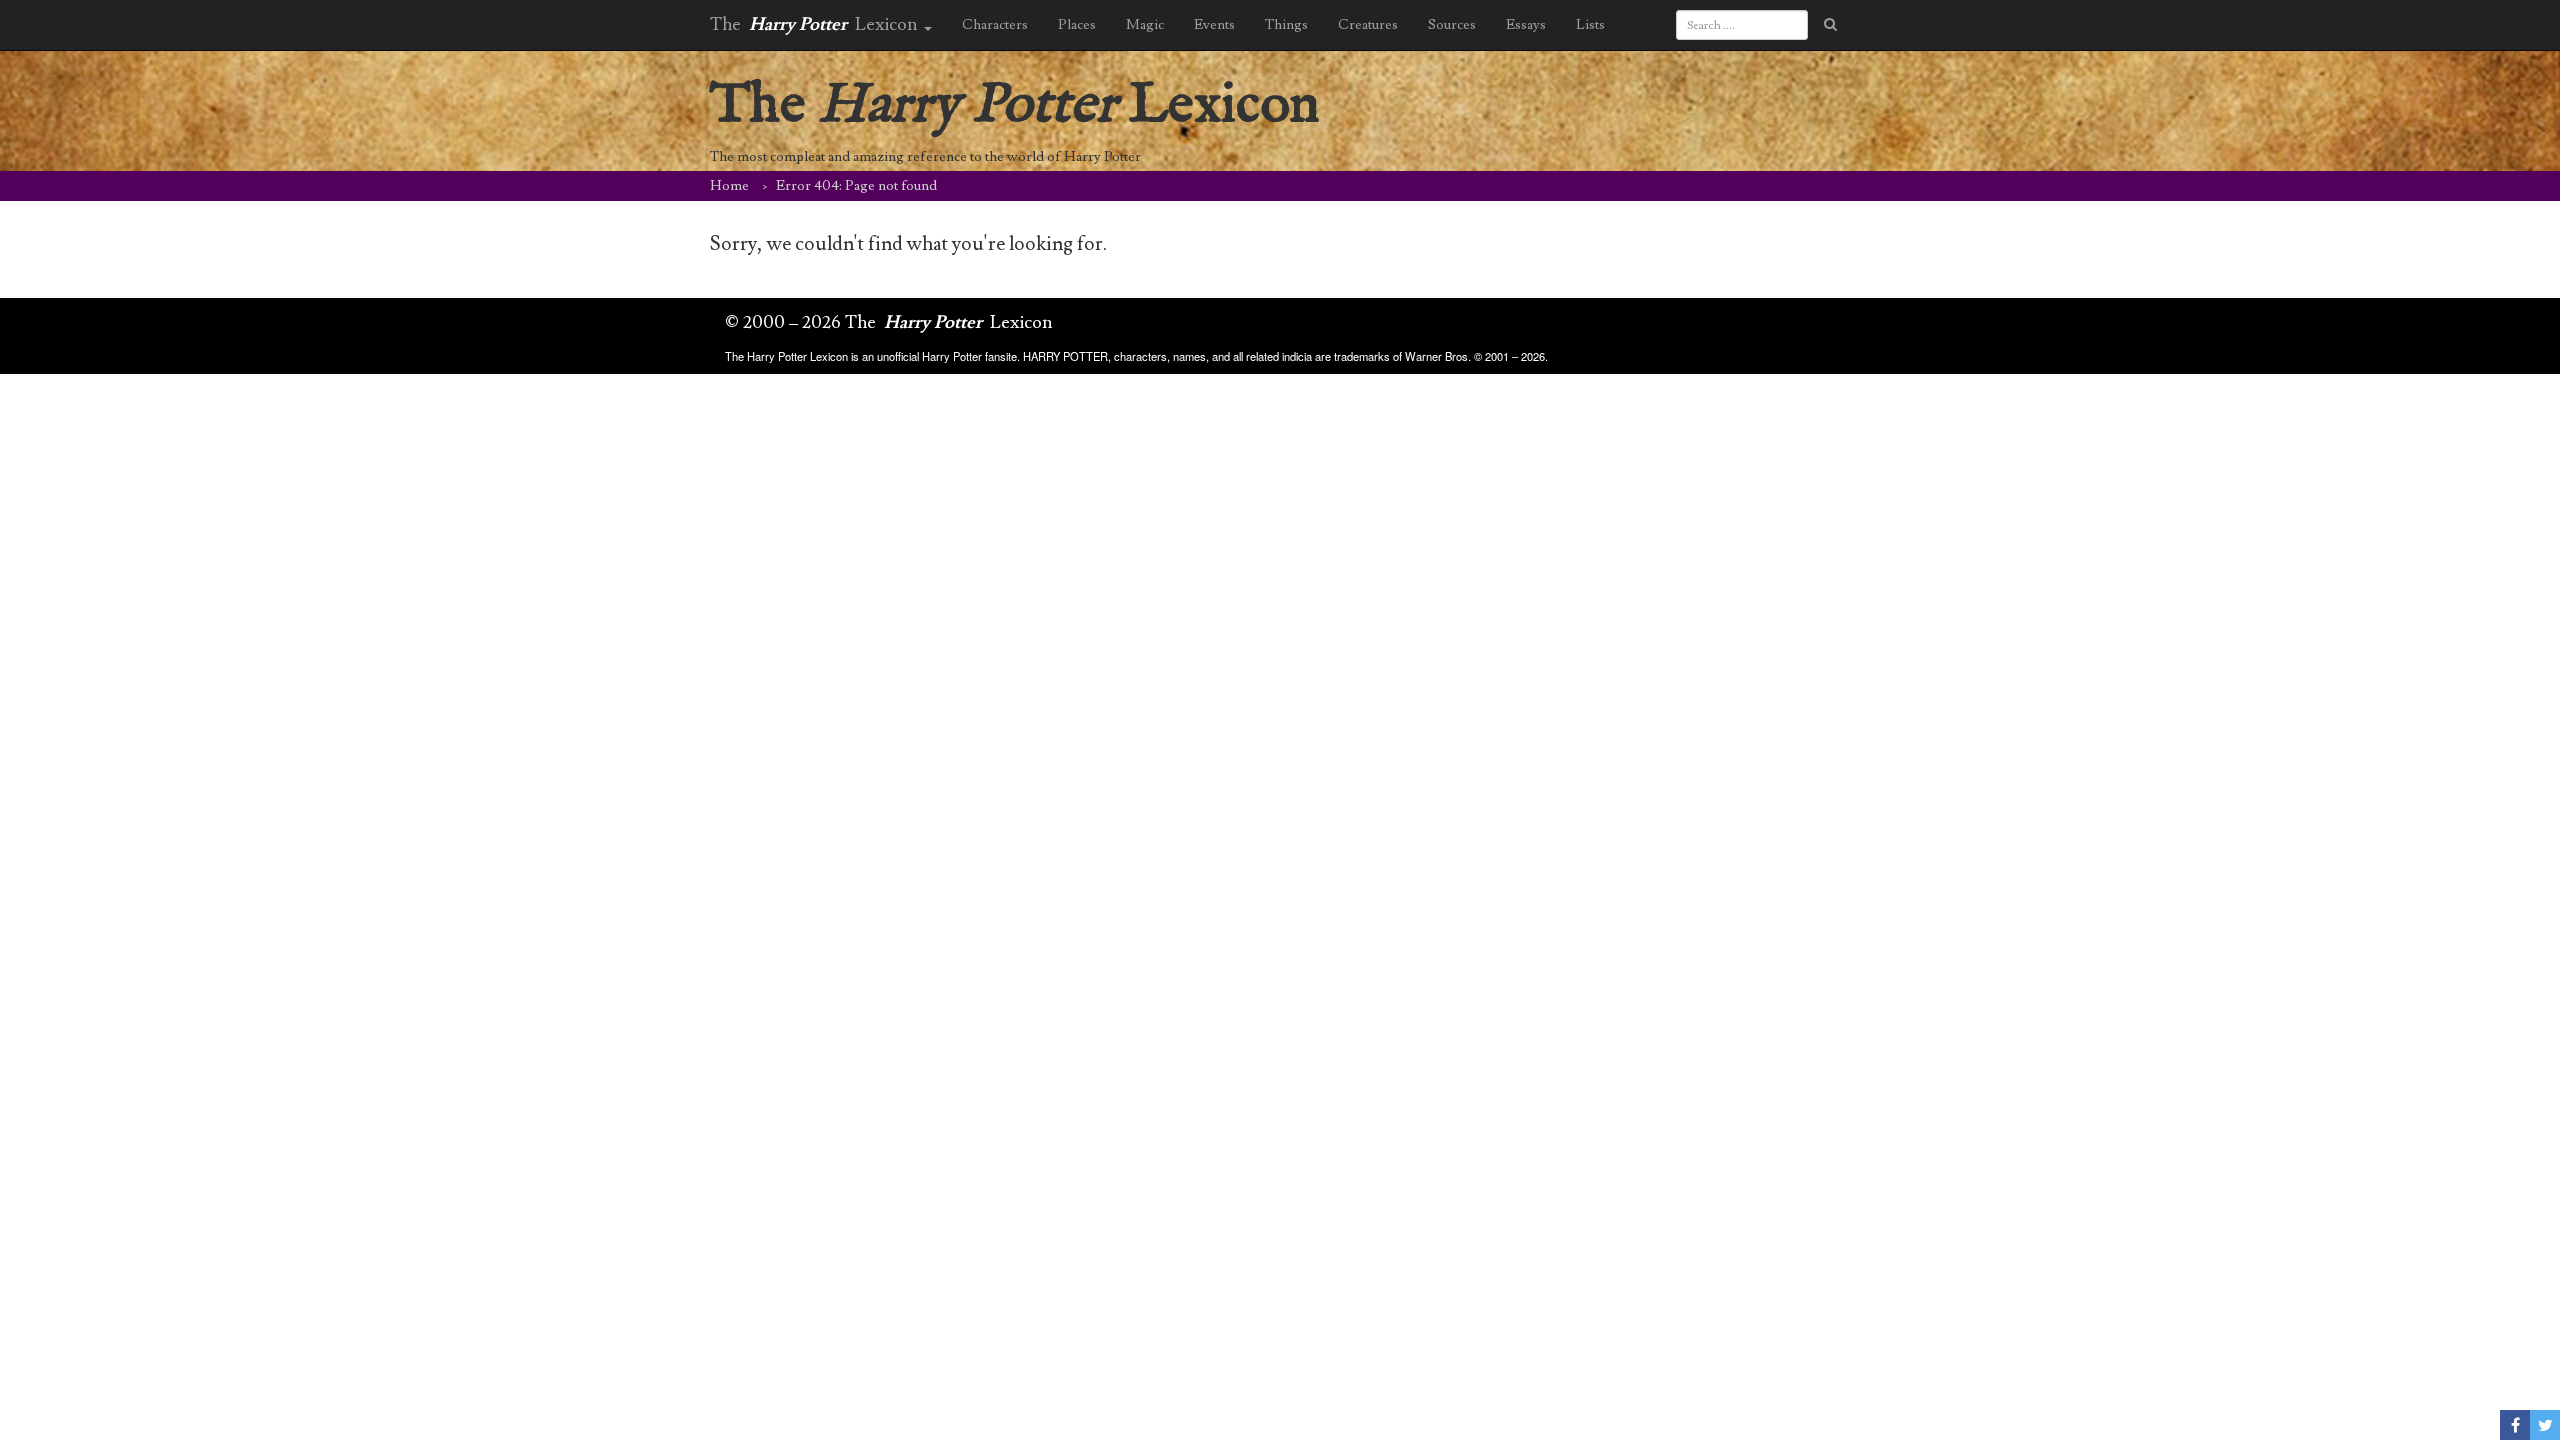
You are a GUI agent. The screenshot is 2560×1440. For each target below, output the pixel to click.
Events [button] (1214, 25)
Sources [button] (1452, 25)
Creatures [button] (1368, 25)
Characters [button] (995, 25)
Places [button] (1077, 25)
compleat (797, 157)
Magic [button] (1145, 25)
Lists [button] (1590, 25)
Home (729, 186)
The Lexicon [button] (816, 24)
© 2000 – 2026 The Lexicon (889, 322)
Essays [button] (1526, 25)
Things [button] (1286, 25)
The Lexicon (1015, 105)
